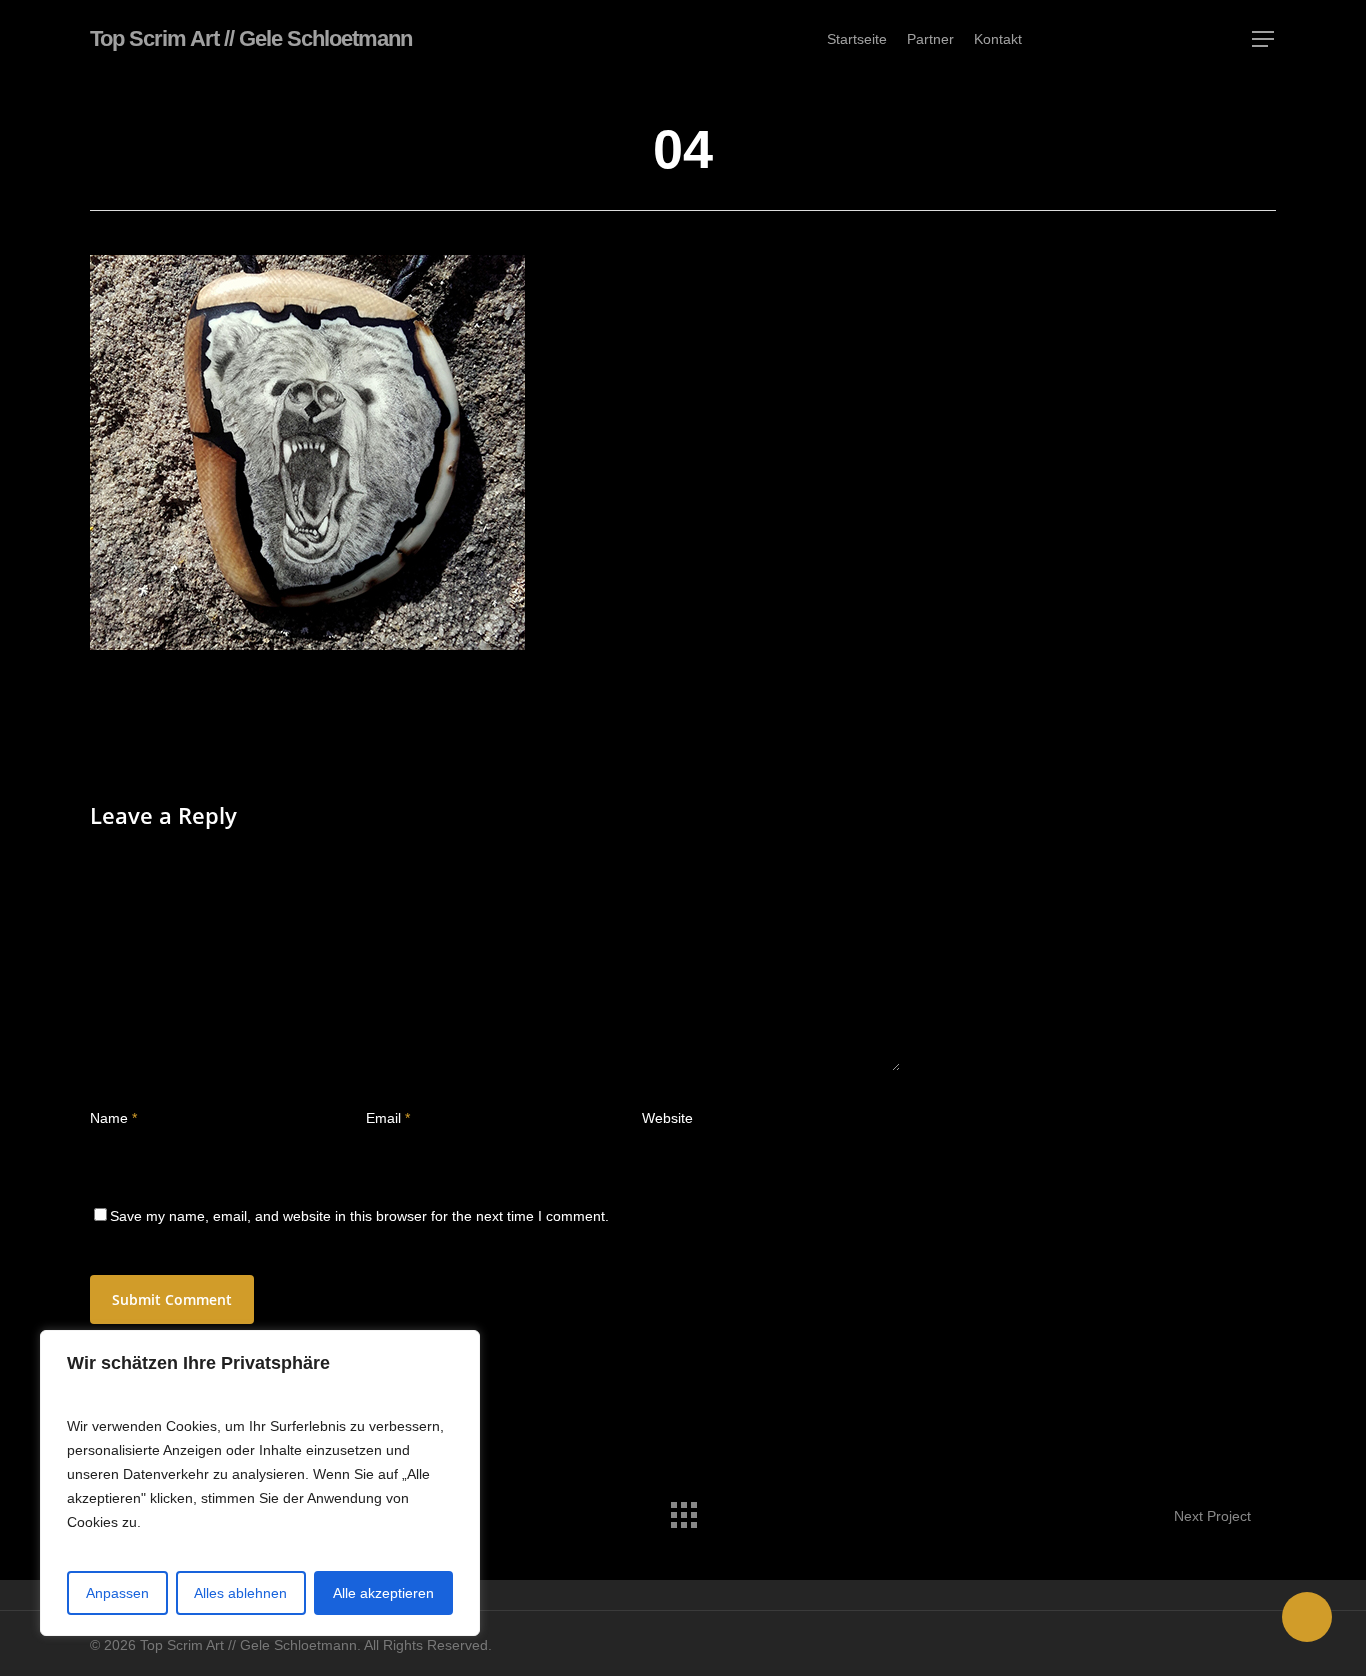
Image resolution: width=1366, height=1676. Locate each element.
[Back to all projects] (683, 1510)
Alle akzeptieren (383, 1593)
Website (667, 1118)
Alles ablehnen (240, 1593)
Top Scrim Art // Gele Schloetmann (251, 39)
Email (388, 1118)
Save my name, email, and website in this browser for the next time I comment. (359, 1216)
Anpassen (117, 1593)
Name (113, 1118)
